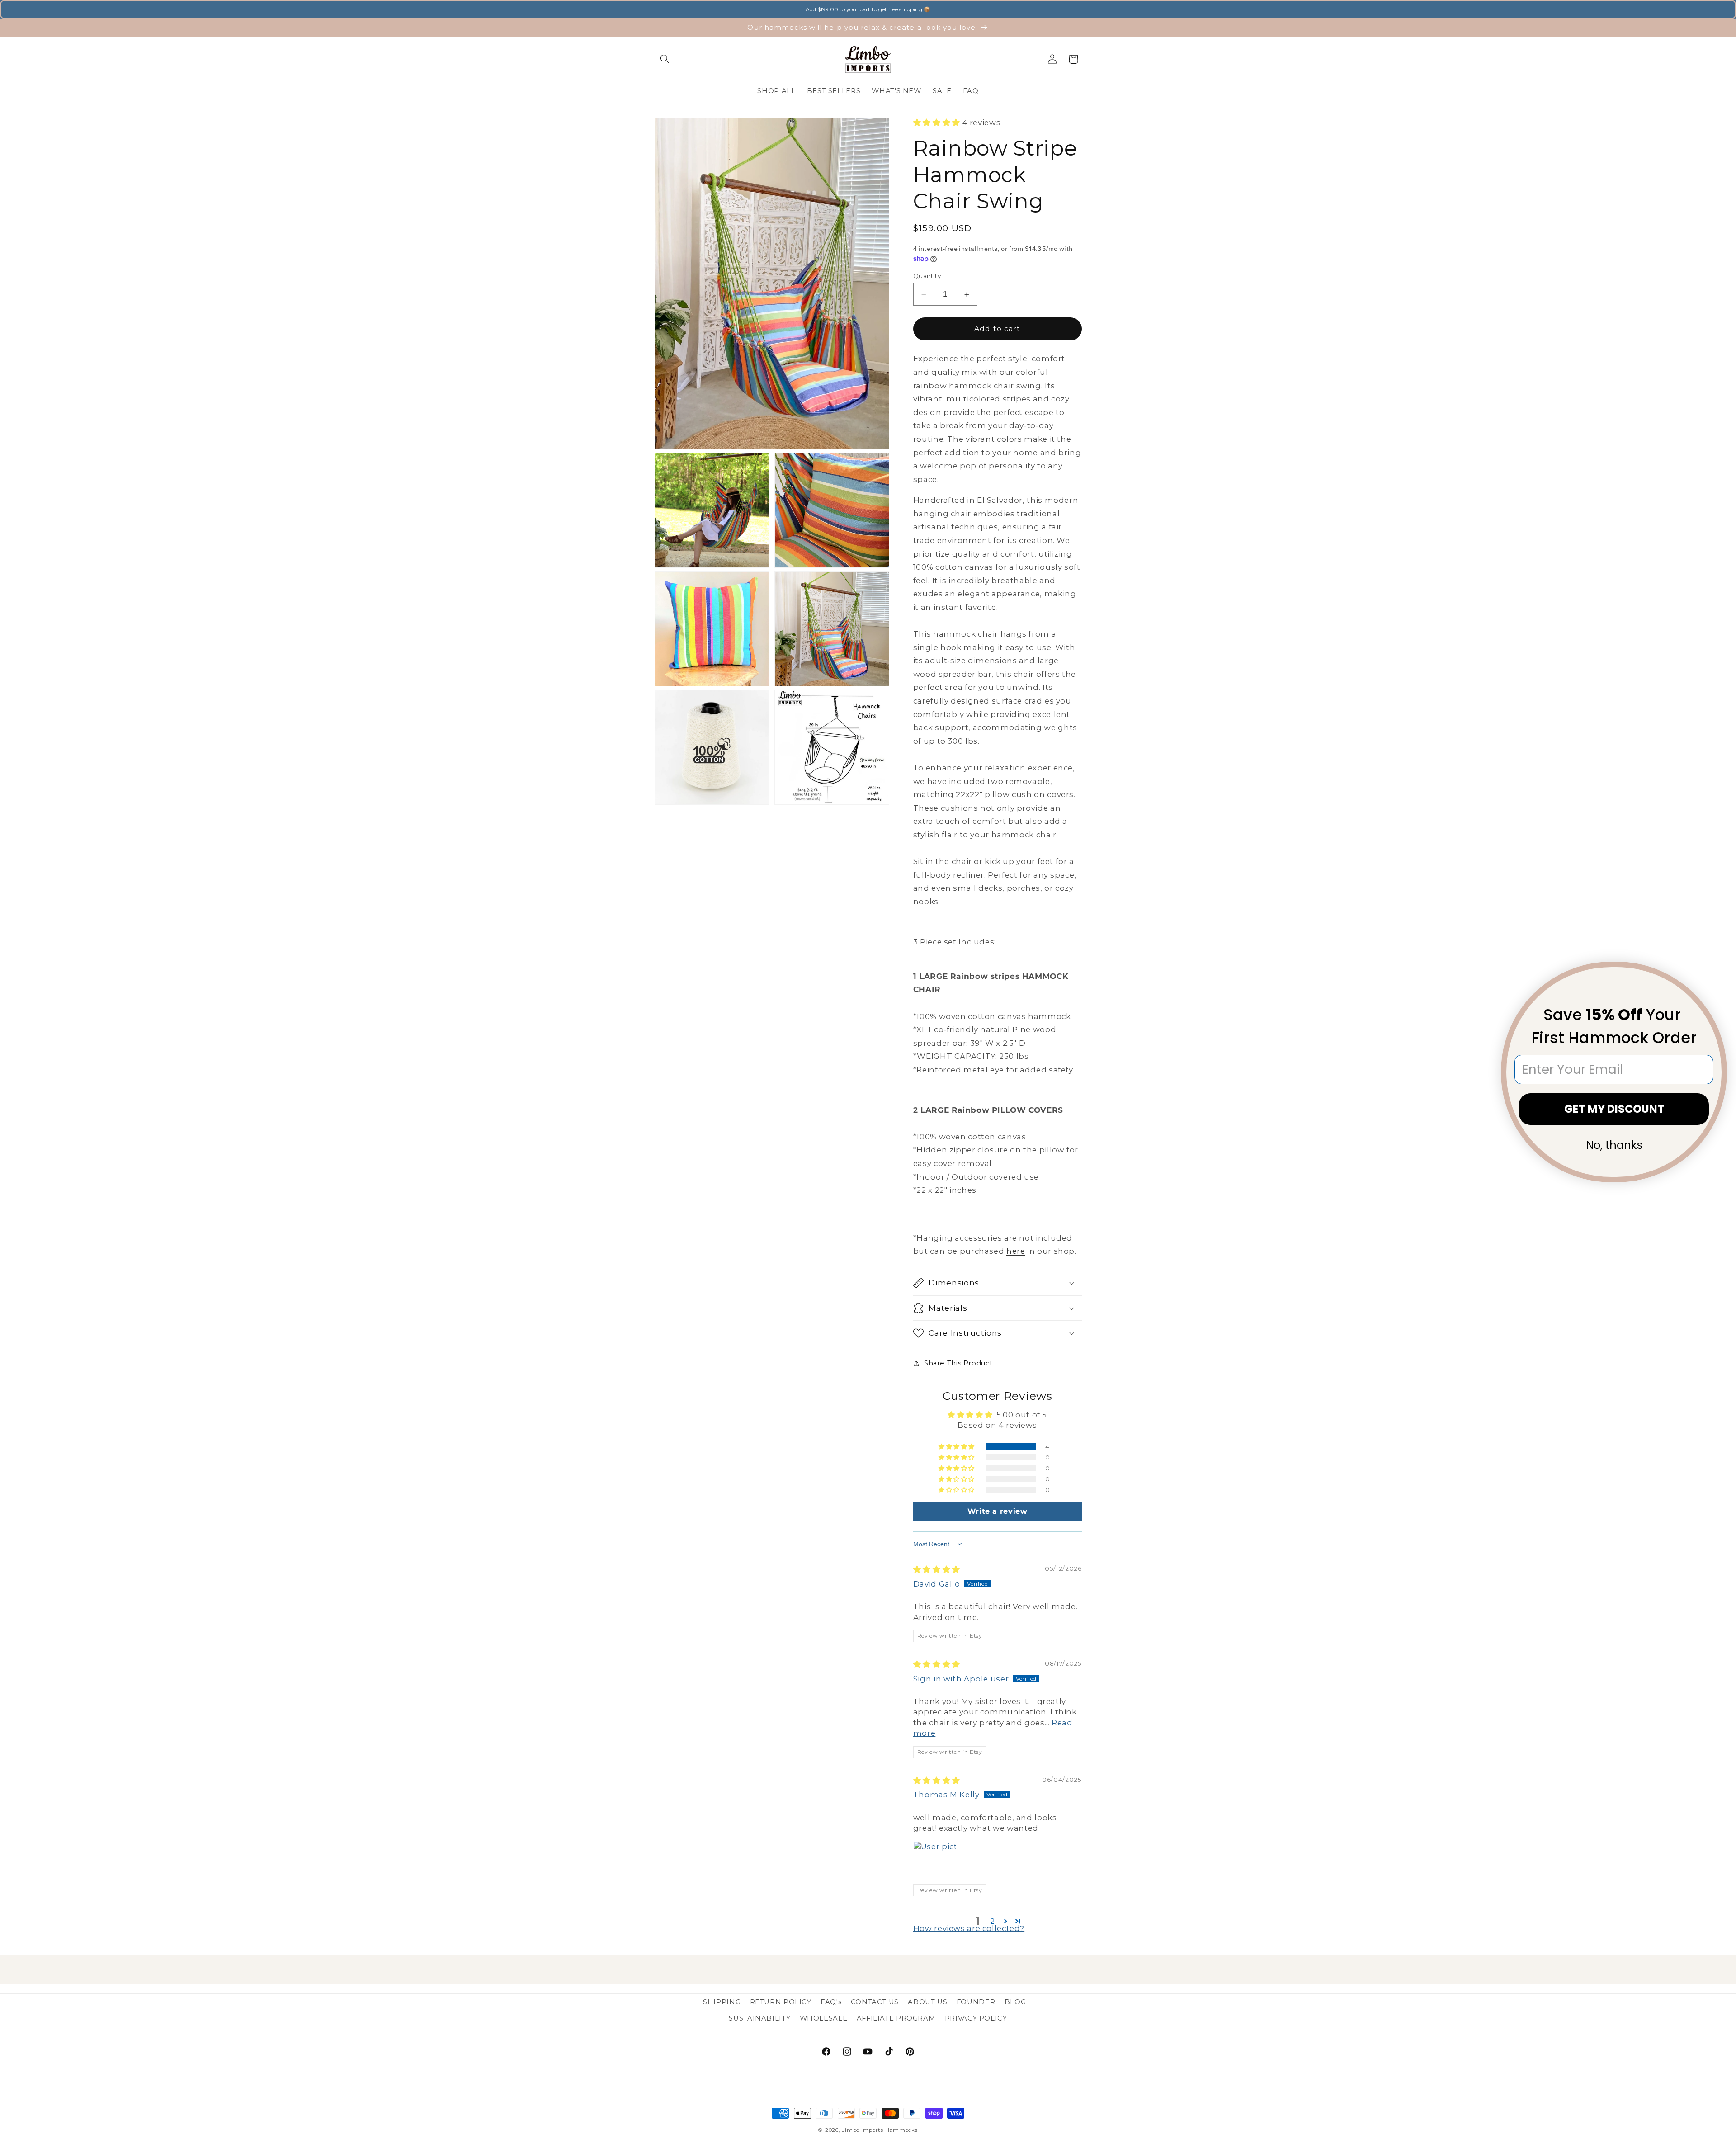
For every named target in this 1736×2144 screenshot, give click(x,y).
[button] (665, 59)
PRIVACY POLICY (976, 2018)
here (1016, 1251)
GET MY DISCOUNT (1614, 1109)
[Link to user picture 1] (935, 1863)
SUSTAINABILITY (759, 2018)
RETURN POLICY (781, 2002)
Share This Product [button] (958, 1363)
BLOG (1015, 2002)
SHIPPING (722, 2002)
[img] (937, 1569)
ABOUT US (927, 2002)
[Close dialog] (1714, 974)
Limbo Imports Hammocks (879, 2130)
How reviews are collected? (969, 1928)
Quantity (927, 276)
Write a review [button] (998, 1511)
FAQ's (831, 2002)
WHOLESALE (824, 2018)
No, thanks (1614, 1145)
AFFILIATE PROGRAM (896, 2018)
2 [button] (993, 1921)
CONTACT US (875, 2002)
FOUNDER (976, 2002)
